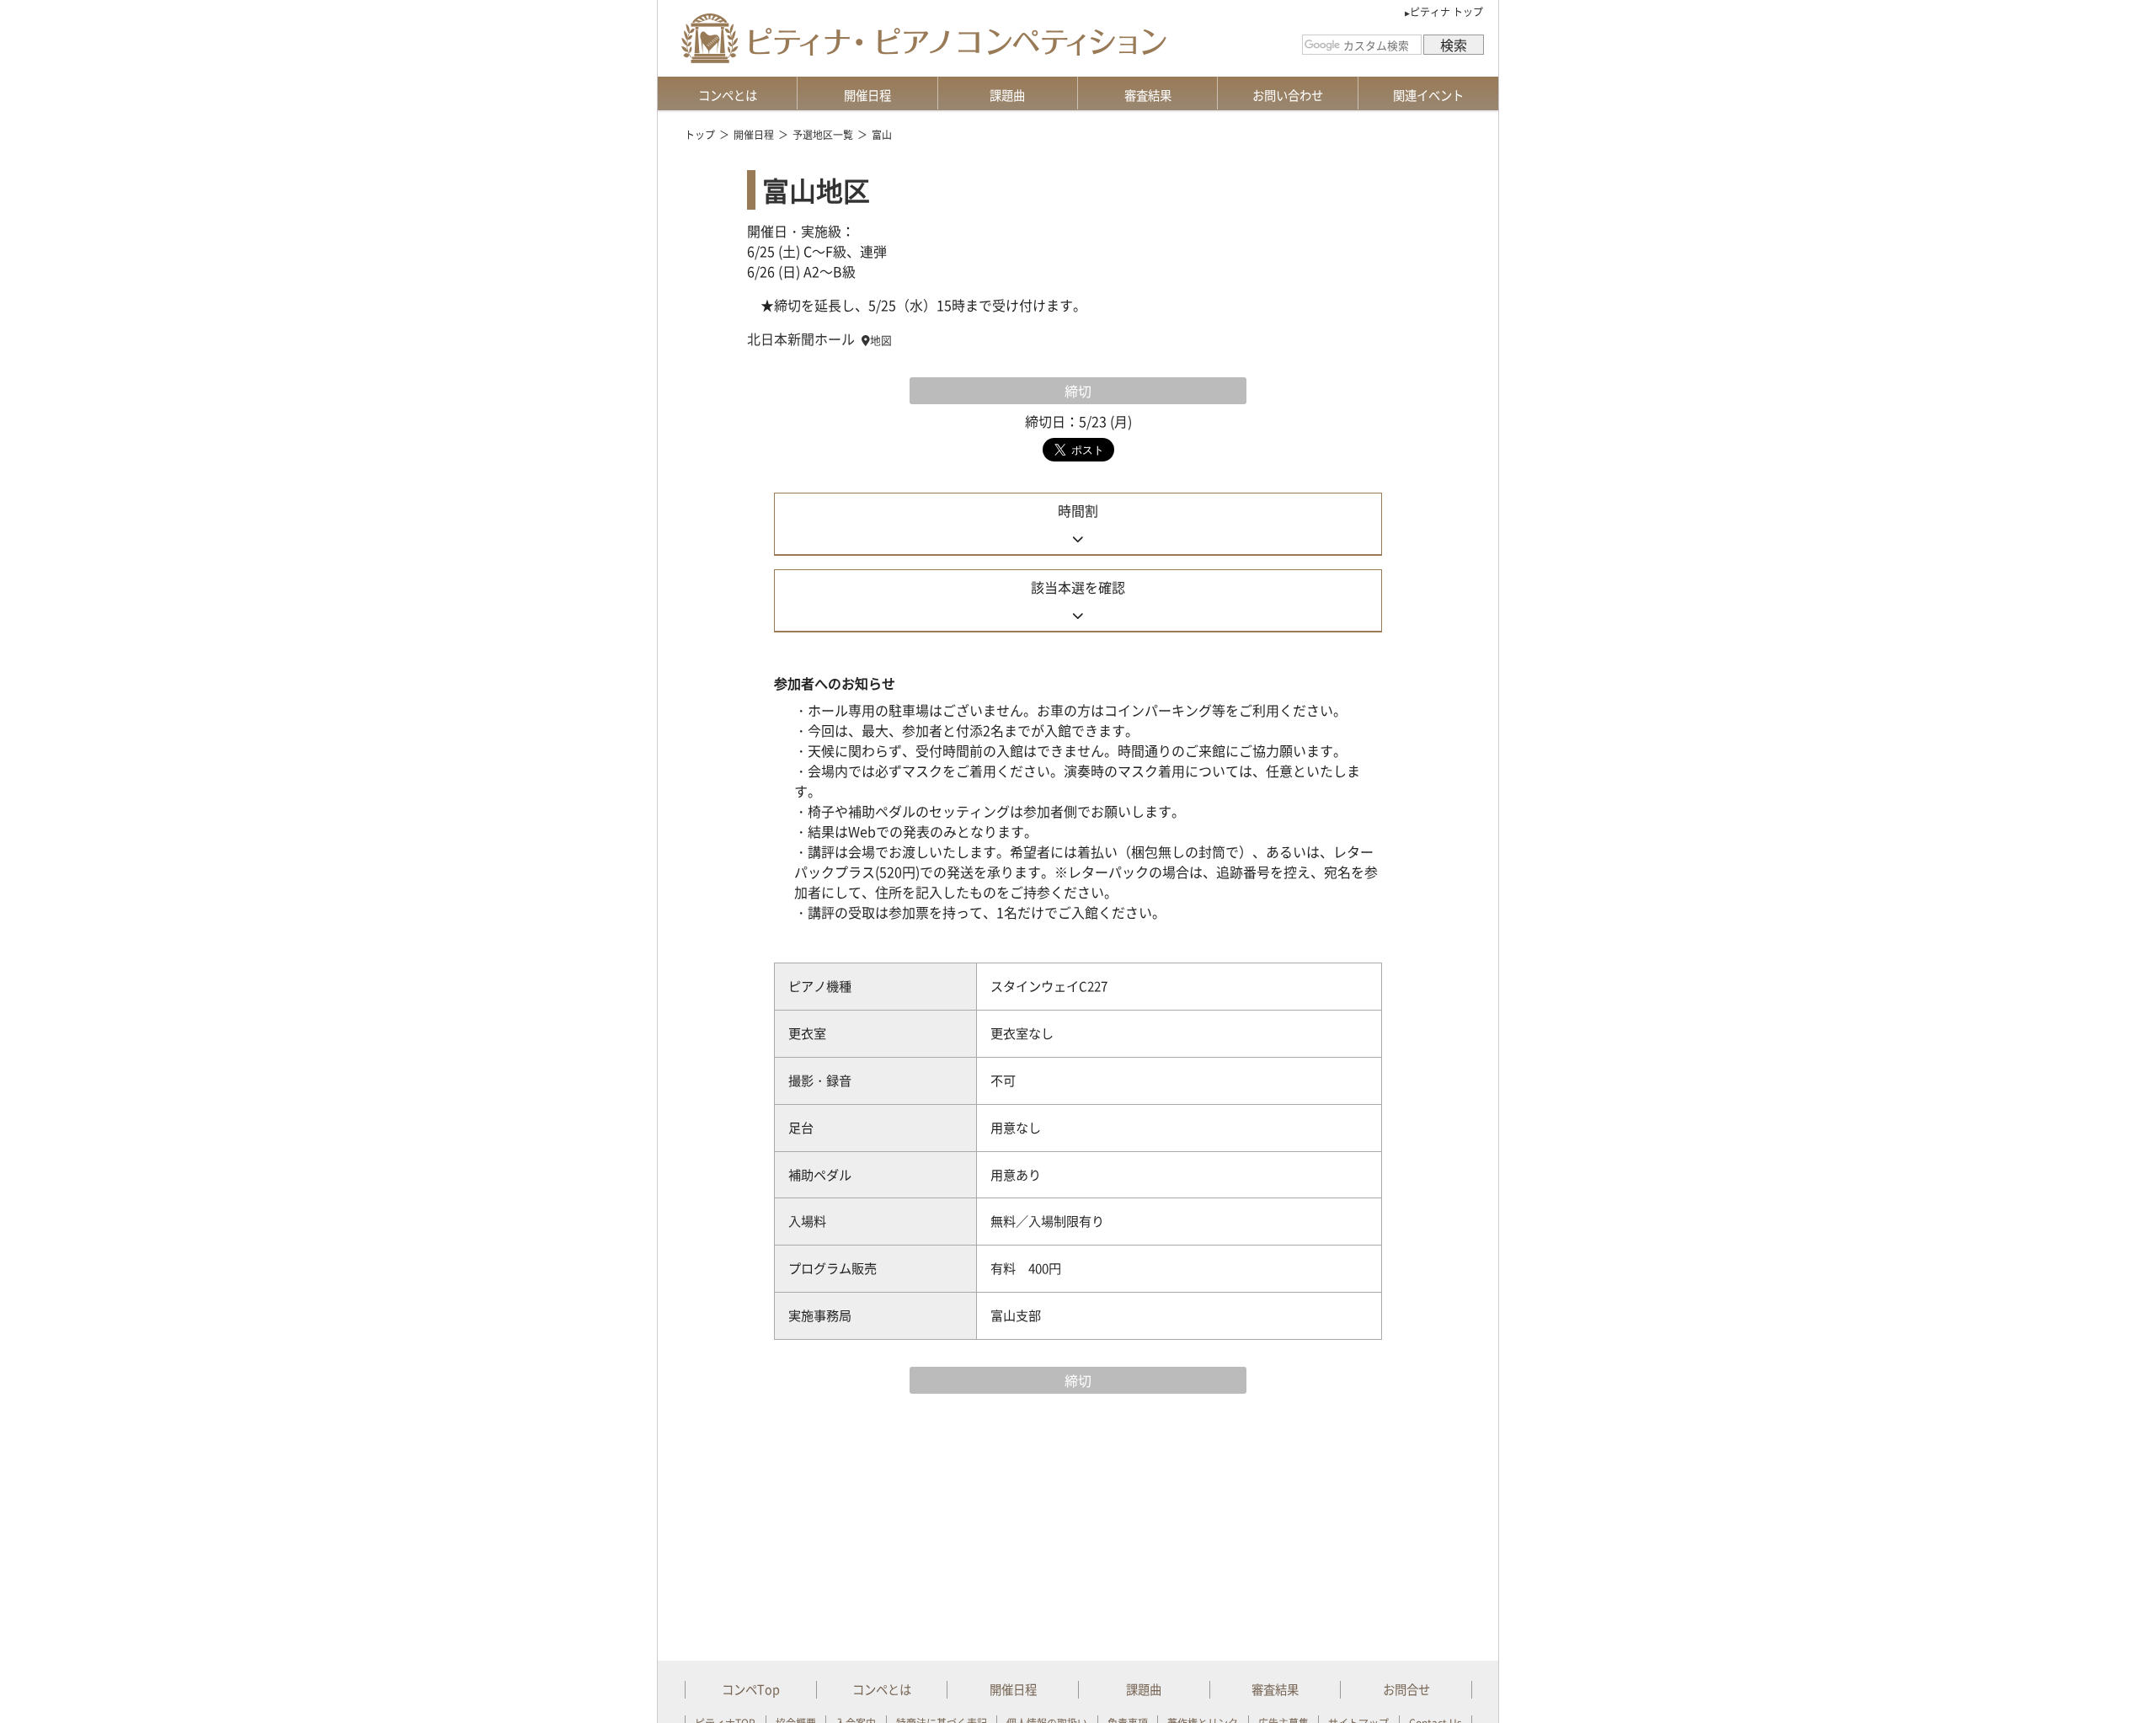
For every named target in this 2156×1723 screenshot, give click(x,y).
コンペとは (728, 95)
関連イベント (1428, 95)
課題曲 (1007, 95)
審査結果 (1148, 95)
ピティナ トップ (1446, 12)
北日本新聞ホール (801, 339)
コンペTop (751, 1689)
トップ (700, 135)
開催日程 (867, 95)
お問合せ (1406, 1689)
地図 (881, 340)
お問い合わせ (1288, 95)
